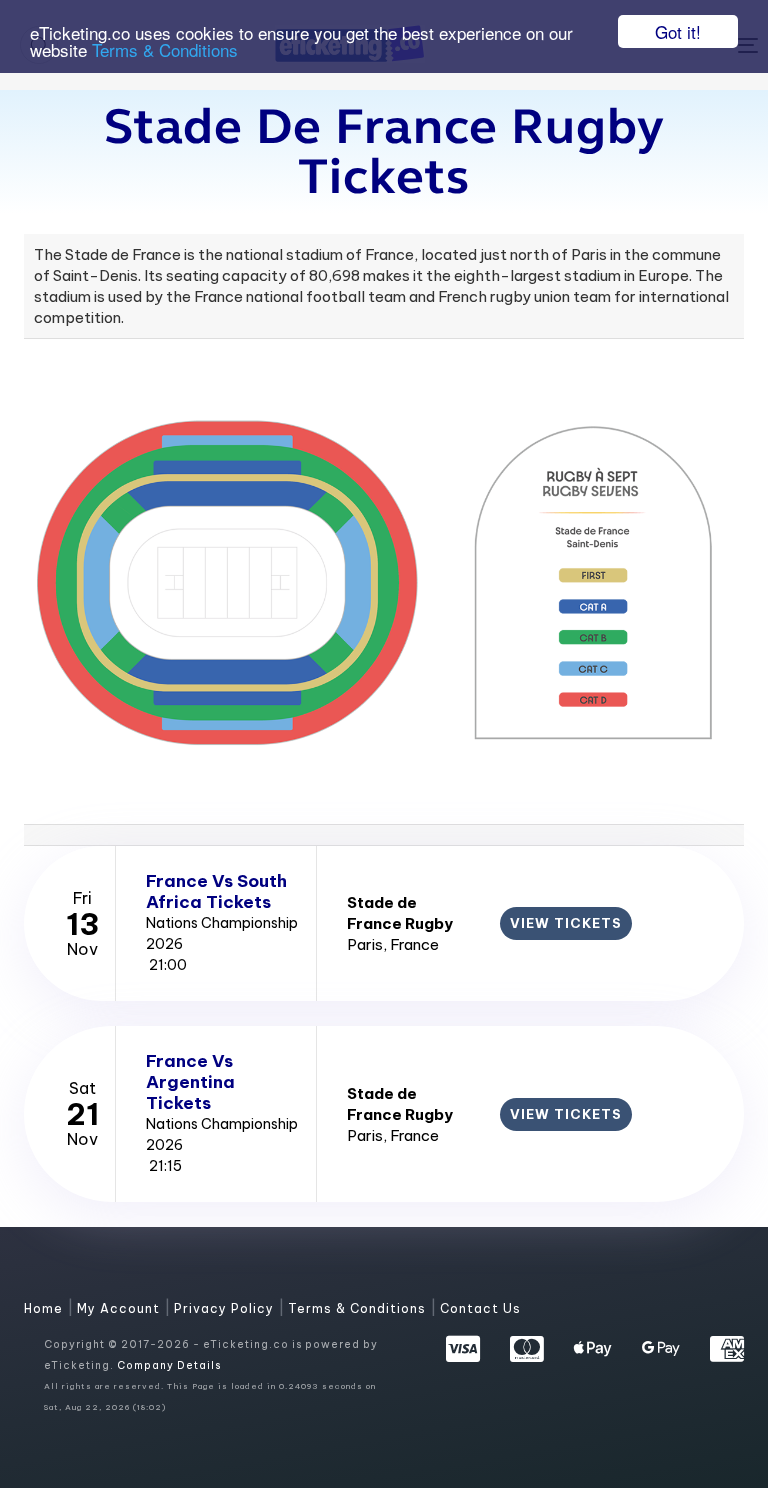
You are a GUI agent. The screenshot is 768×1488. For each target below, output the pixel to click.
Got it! (678, 31)
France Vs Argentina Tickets (190, 1082)
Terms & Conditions (165, 49)
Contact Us (480, 1308)
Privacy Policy (226, 1308)
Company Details (169, 1365)
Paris (365, 944)
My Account (120, 1308)
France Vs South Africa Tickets (216, 891)
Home (45, 1308)
